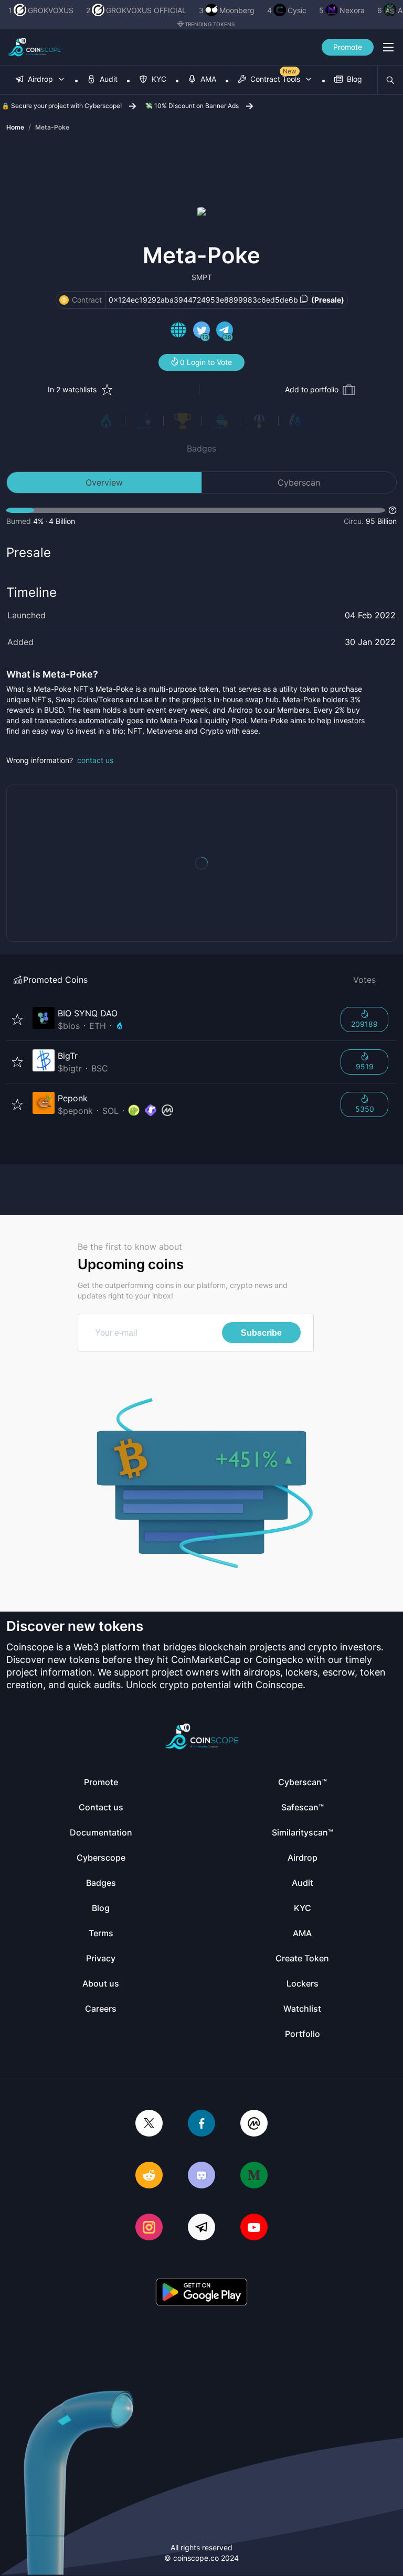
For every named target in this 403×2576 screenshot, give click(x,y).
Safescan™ (303, 1807)
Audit (303, 1883)
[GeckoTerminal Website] (151, 1111)
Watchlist (302, 2009)
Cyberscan (299, 482)
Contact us (101, 1807)
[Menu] (388, 47)
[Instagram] (149, 2228)
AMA (302, 1933)
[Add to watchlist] (17, 1019)
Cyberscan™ (303, 1782)
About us (101, 1983)
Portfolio (303, 2034)
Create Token (302, 1958)
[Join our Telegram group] (201, 2228)
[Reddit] (149, 2176)
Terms (101, 1933)
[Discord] (201, 2176)
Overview (104, 482)
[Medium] (254, 2176)
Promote (348, 47)
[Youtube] (254, 2228)
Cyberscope (101, 1858)
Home (15, 127)
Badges (201, 448)
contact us (95, 760)
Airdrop (303, 1858)
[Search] (390, 80)
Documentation (101, 1832)
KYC (303, 1908)
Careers (101, 2009)
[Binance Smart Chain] (64, 300)
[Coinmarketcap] (254, 2124)
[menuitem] (40, 80)
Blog (101, 1908)
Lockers (303, 1983)
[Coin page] (180, 1019)
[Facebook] (201, 2124)
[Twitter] (149, 2124)
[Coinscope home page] (34, 47)
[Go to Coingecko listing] (134, 1111)
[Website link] (178, 331)
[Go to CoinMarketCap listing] (167, 1111)
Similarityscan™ (303, 1832)
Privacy (101, 1958)
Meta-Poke (52, 127)
